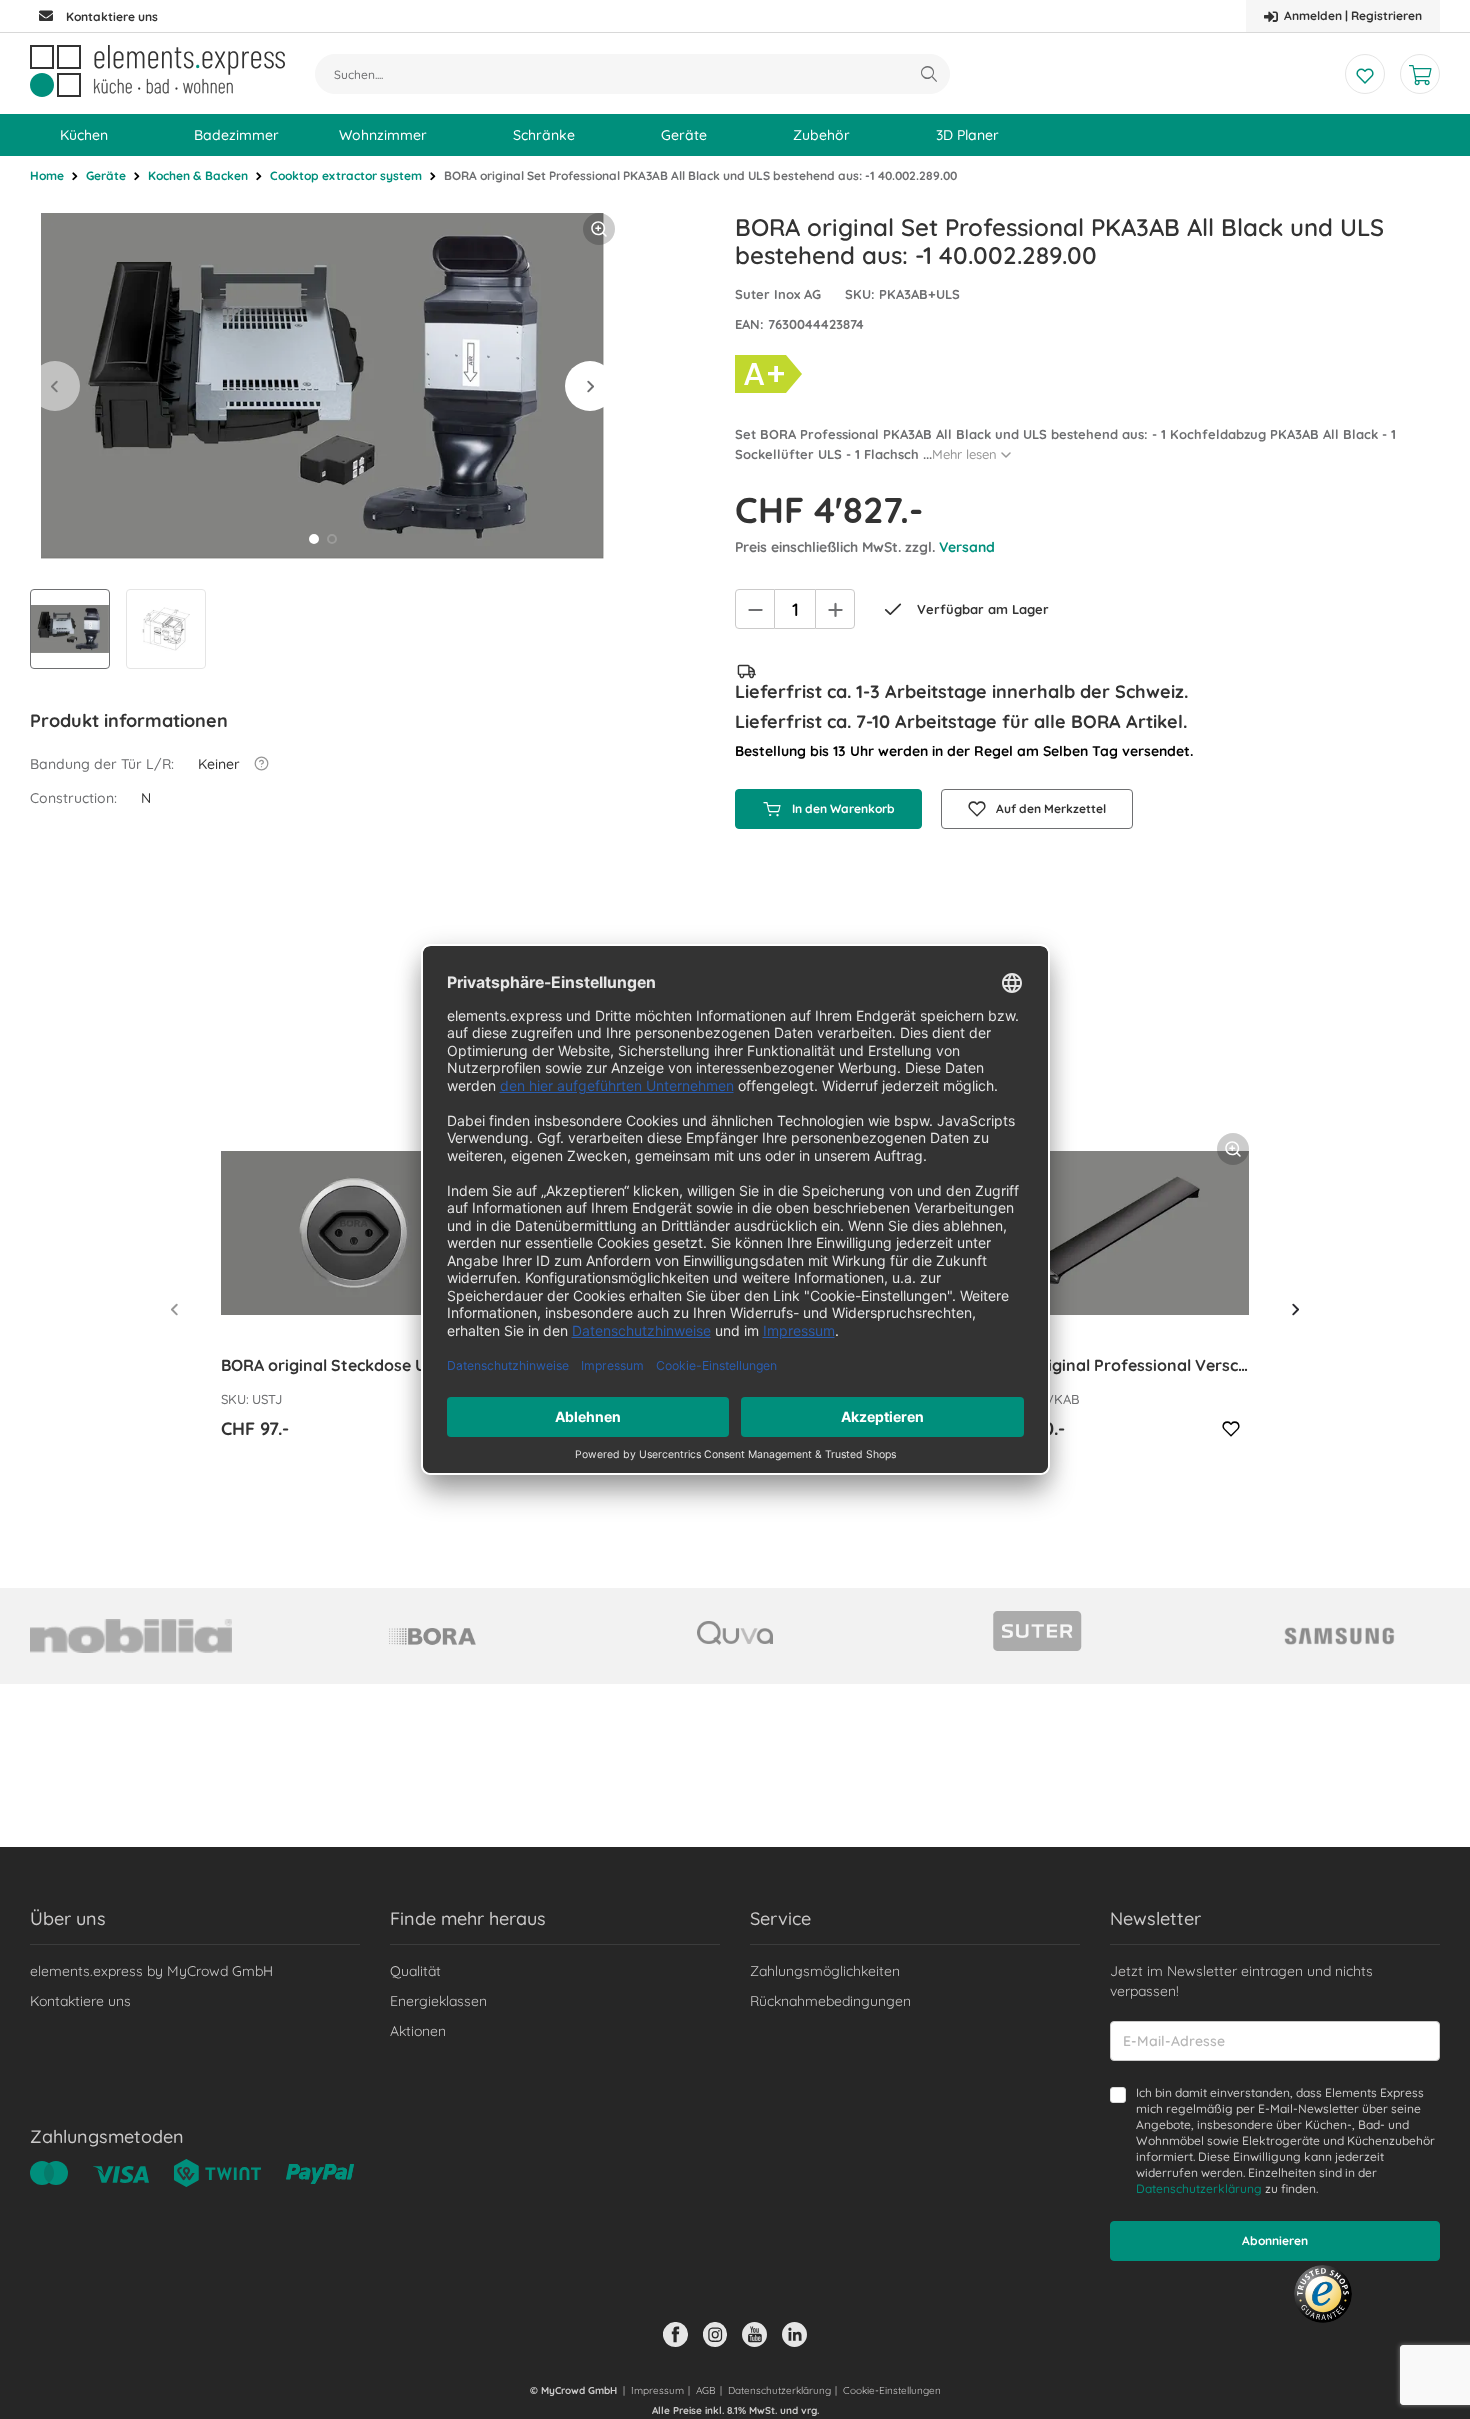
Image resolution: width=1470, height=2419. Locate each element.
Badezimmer (236, 135)
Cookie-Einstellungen (892, 2390)
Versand (967, 547)
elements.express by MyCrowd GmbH (151, 1971)
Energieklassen (438, 2001)
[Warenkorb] (1420, 74)
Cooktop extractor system (346, 175)
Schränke (544, 135)
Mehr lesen (964, 454)
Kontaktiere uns (80, 2001)
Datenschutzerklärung (1199, 2188)
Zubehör (821, 135)
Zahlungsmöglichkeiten (825, 1971)
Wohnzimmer (383, 135)
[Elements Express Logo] (157, 71)
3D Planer (967, 135)
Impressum (657, 2390)
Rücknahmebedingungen (830, 2001)
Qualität (415, 1971)
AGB (706, 2390)
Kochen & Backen (198, 175)
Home (47, 175)
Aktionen (418, 2031)
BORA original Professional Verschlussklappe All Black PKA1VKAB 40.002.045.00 (1116, 1365)
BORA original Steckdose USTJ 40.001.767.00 (353, 1365)
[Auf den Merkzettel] (1231, 1429)
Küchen (84, 135)
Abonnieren (1275, 2240)
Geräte (684, 135)
